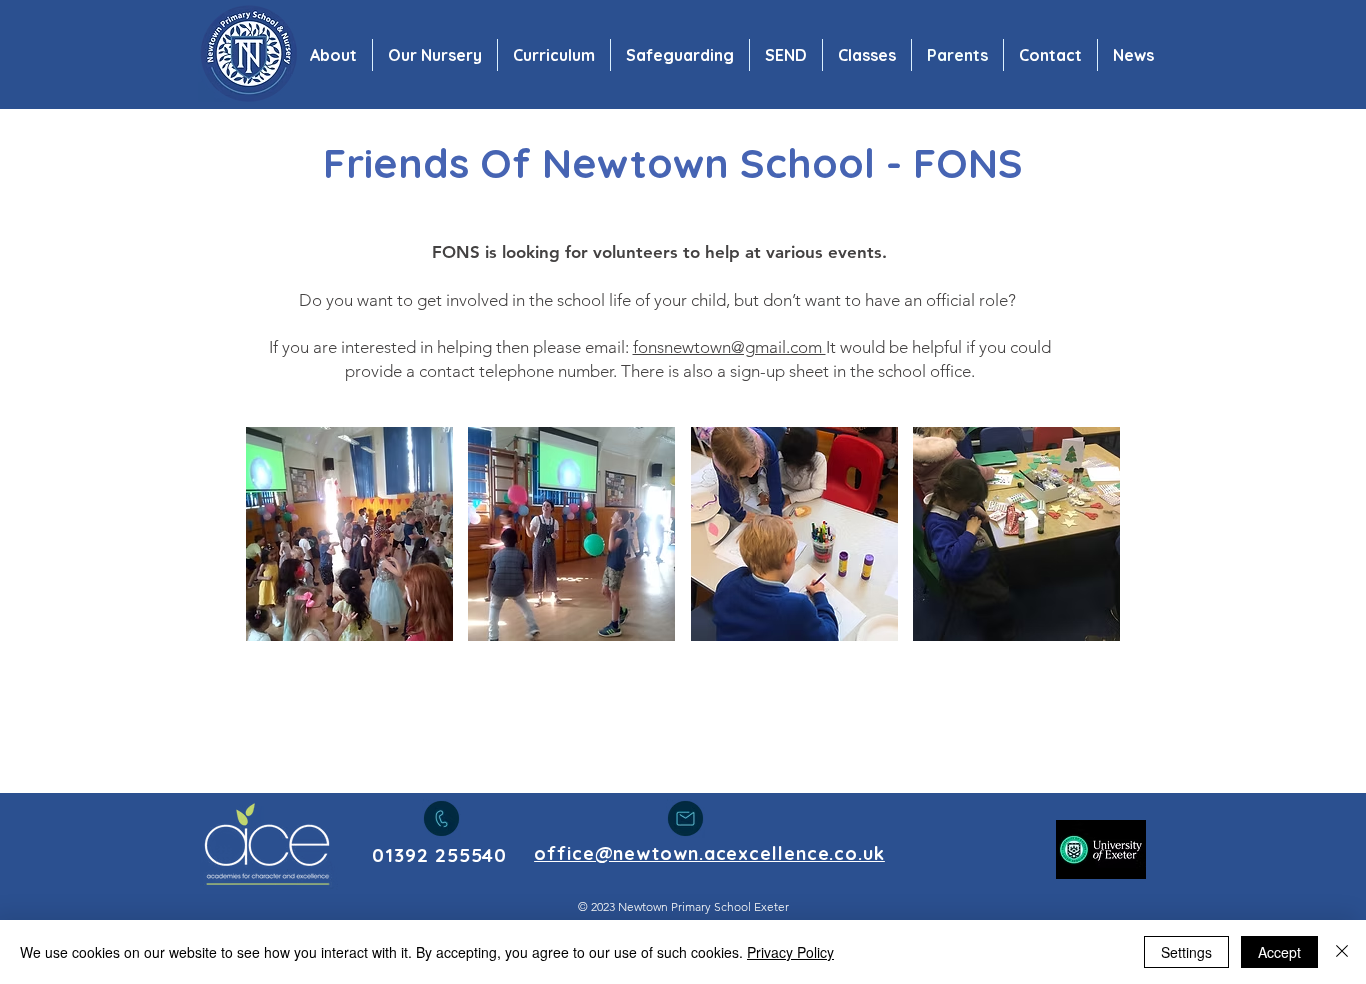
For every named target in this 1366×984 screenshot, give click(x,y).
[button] (349, 534)
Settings (1186, 952)
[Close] (1342, 952)
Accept (1279, 952)
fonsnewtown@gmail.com (729, 347)
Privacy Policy (790, 952)
